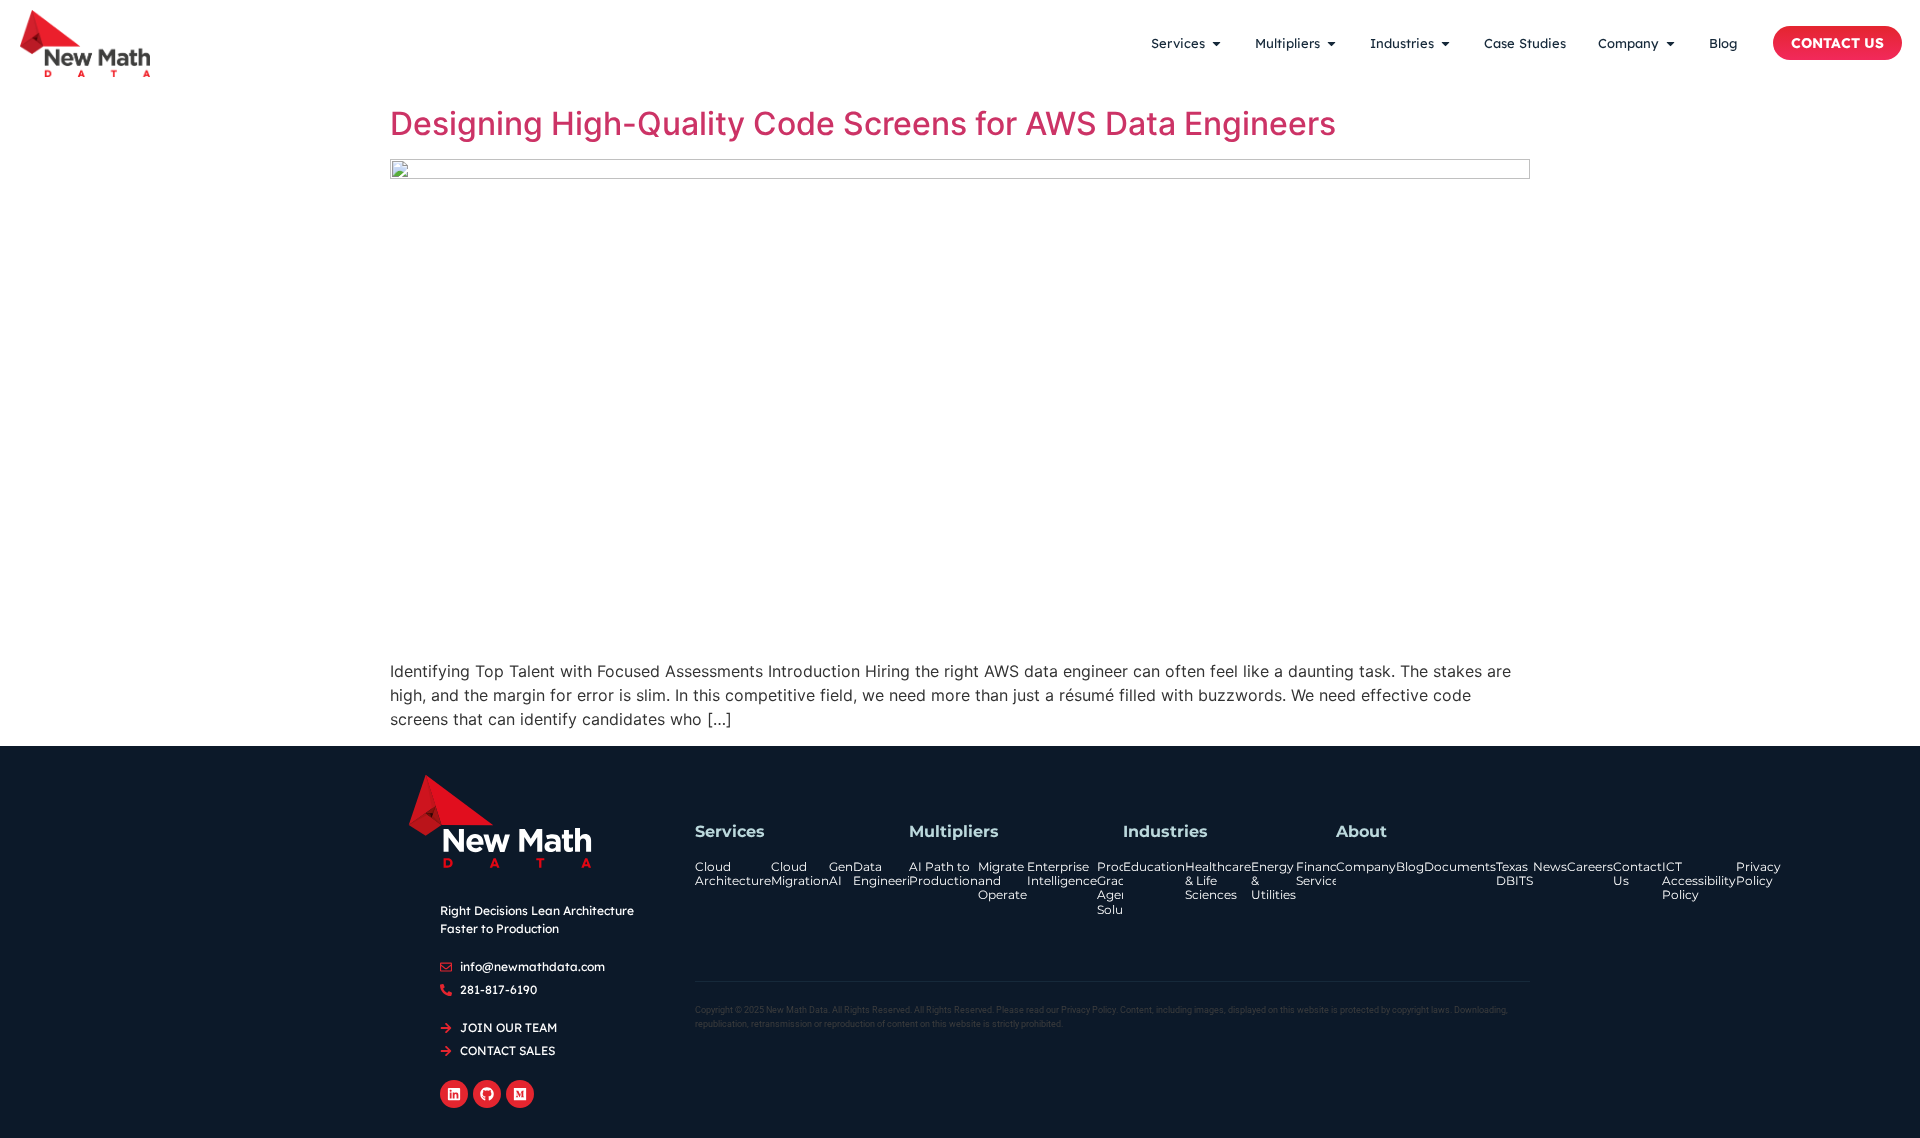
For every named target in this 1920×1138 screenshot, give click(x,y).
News (1550, 867)
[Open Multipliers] (1331, 44)
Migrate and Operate (1002, 881)
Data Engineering (889, 874)
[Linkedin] (454, 1094)
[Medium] (520, 1094)
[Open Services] (1216, 44)
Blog (1410, 867)
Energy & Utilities (1273, 881)
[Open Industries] (1445, 44)
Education (1154, 867)
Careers (1590, 867)
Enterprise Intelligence (1062, 874)
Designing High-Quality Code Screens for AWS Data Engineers (863, 123)
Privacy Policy (1758, 874)
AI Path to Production (943, 874)
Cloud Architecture (733, 874)
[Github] (487, 1094)
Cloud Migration (800, 874)
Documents (1460, 867)
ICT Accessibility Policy (1699, 881)
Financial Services (1323, 874)
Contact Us (1637, 874)
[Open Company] (1670, 44)
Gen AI (841, 874)
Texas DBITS (1514, 874)
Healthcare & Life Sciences (1218, 881)
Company (1366, 867)
